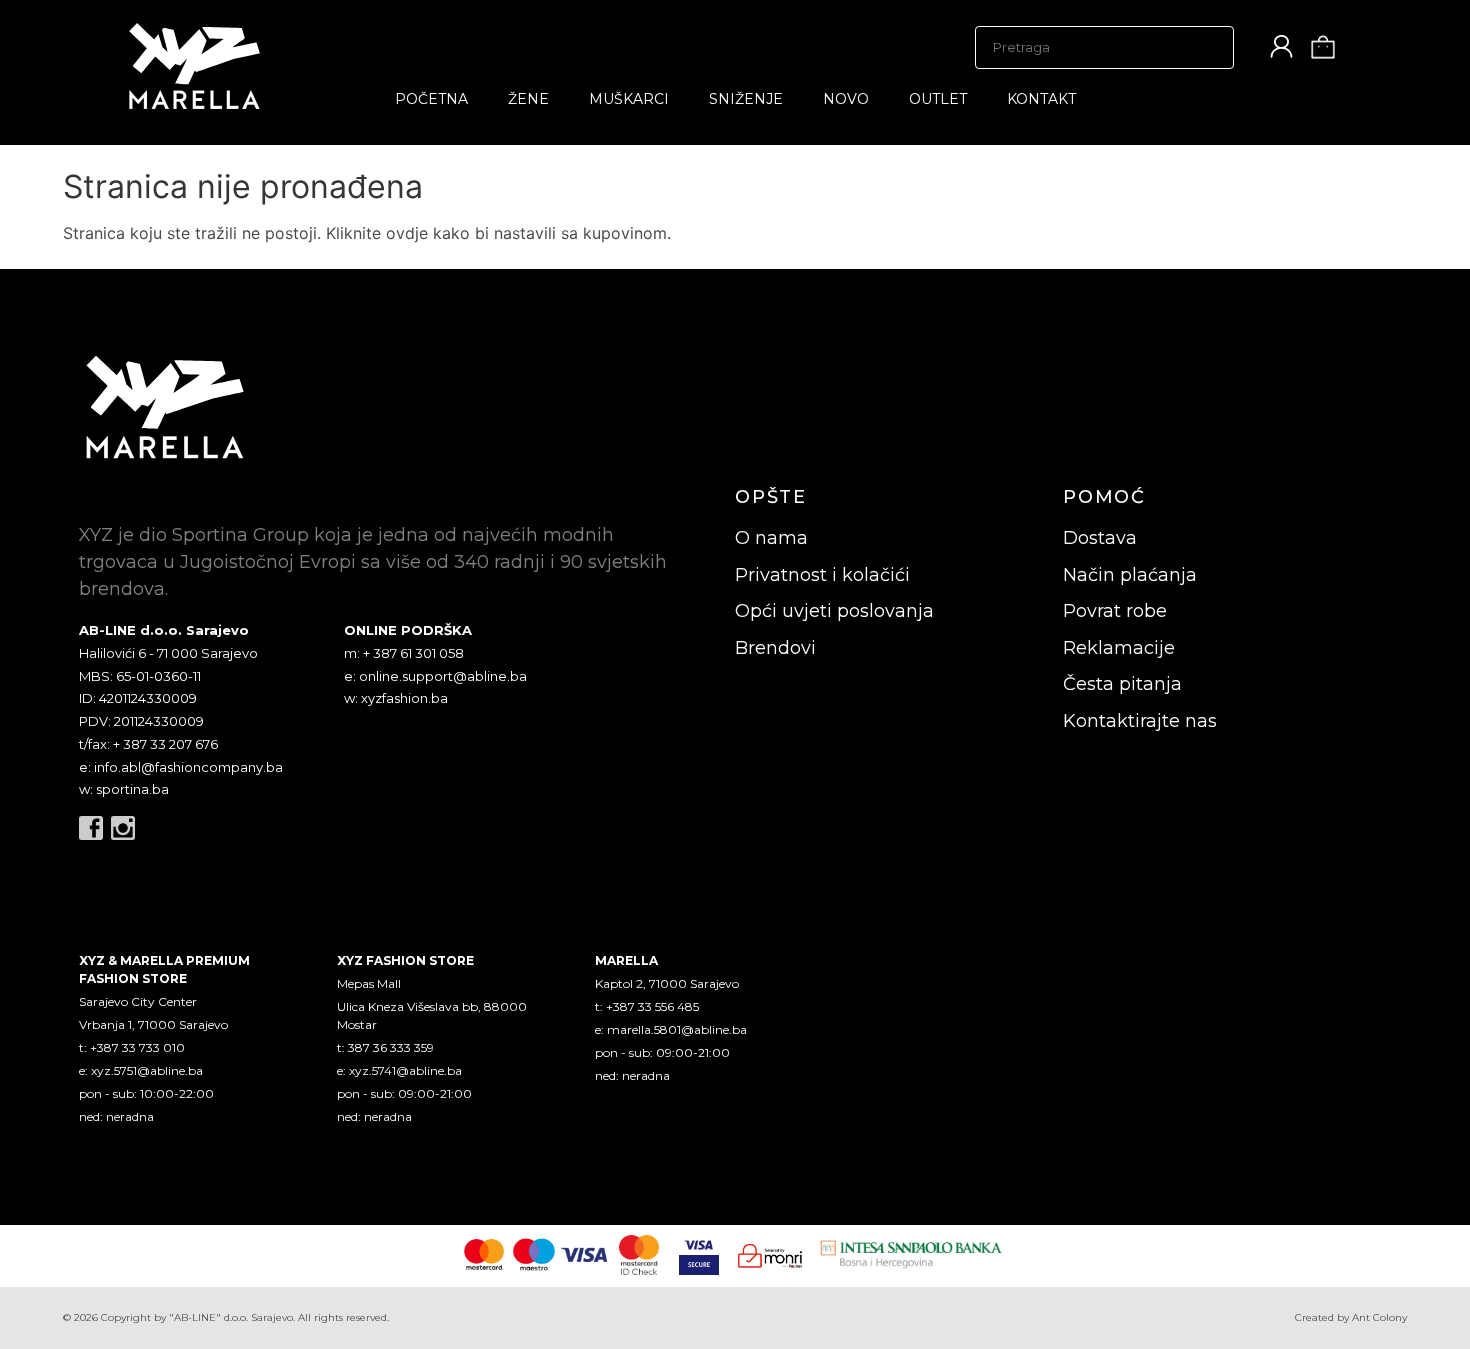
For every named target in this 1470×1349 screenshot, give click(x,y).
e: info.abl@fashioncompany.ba (181, 767)
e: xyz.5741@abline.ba (399, 1070)
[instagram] (123, 828)
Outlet (938, 99)
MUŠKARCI (629, 99)
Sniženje (746, 99)
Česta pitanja (1122, 684)
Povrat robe (1115, 611)
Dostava (1100, 538)
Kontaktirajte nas (1140, 721)
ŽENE (528, 99)
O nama (771, 538)
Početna (431, 99)
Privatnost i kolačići (822, 575)
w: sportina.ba (124, 789)
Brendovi (775, 648)
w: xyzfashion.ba (396, 698)
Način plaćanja (1130, 575)
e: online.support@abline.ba (435, 676)
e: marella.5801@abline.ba (671, 1029)
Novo (846, 99)
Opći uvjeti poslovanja (834, 611)
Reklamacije (1119, 648)
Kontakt (1041, 99)
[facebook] (91, 828)
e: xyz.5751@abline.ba (141, 1070)
